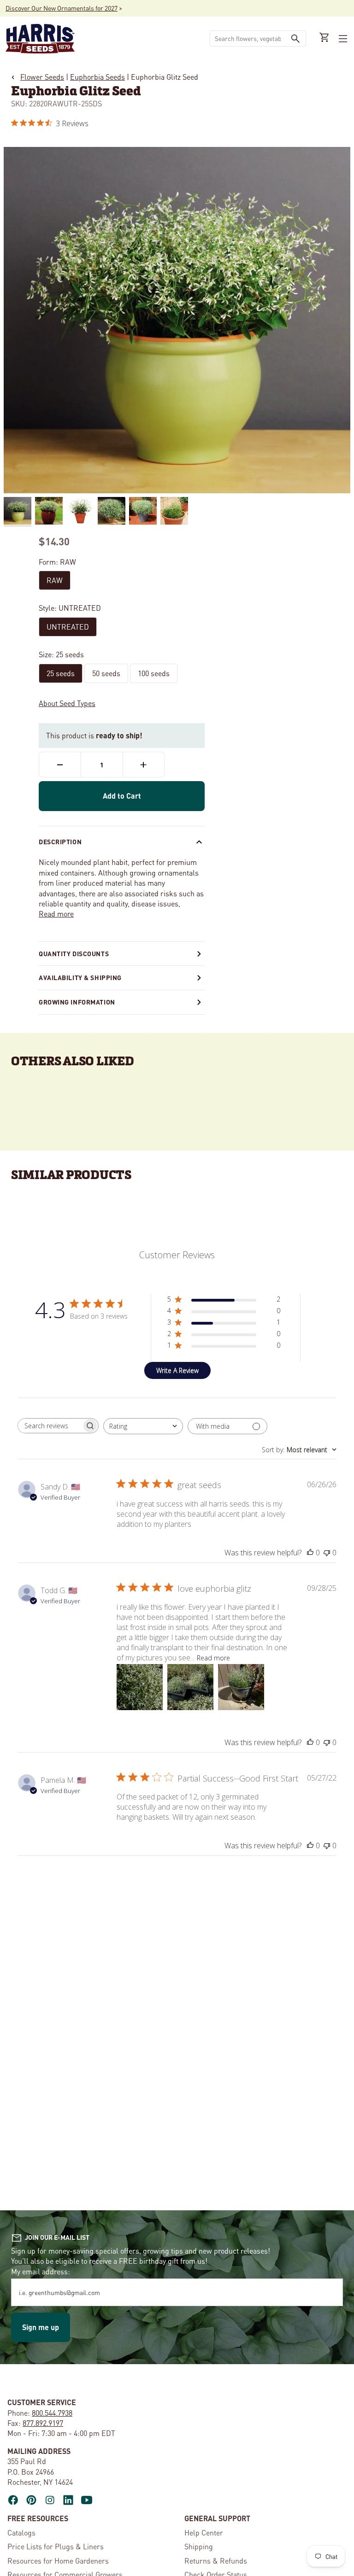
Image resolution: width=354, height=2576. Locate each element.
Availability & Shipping (80, 977)
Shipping (199, 2546)
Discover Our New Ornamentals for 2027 (62, 8)
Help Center (204, 2532)
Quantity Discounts (74, 953)
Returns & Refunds (216, 2561)
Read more (56, 914)
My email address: (41, 2271)
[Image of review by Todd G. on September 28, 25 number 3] (241, 1687)
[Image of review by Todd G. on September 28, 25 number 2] (190, 1687)
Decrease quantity (60, 765)
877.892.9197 (43, 2423)
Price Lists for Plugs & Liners (56, 2546)
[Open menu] (342, 39)
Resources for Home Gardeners (58, 2561)
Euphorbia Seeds (97, 77)
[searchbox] (50, 1426)
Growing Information (77, 1002)
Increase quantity (144, 765)
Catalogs (21, 2532)
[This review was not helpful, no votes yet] (327, 1553)
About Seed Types (67, 703)
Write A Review (177, 1370)
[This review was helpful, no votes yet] (310, 1553)
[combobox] (248, 38)
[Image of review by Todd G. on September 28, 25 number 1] (140, 1687)
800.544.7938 (52, 2413)
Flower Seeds (42, 77)
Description (60, 841)
